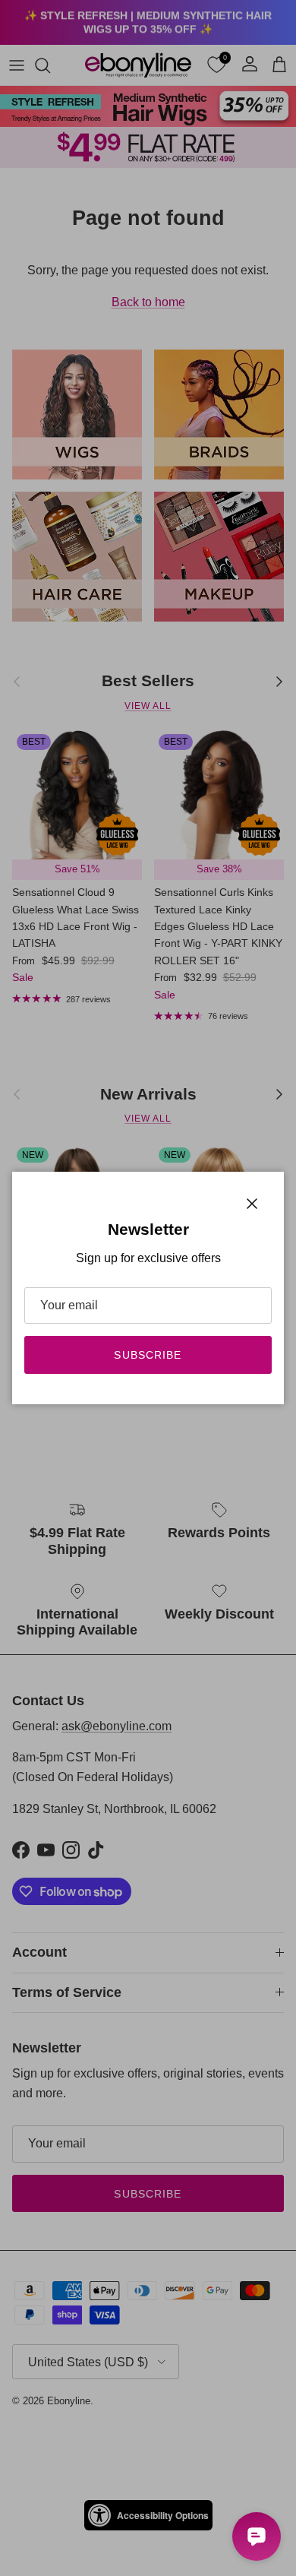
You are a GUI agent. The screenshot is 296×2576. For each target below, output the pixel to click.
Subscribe (148, 1355)
